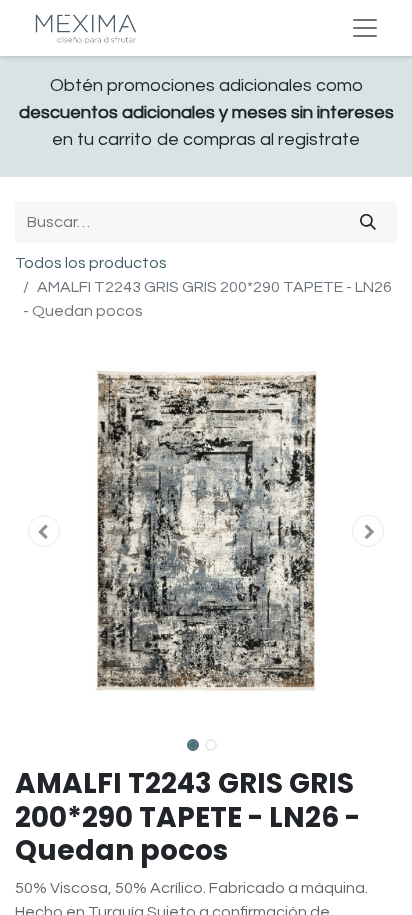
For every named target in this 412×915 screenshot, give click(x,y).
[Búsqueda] (368, 222)
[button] (43, 531)
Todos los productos (91, 263)
